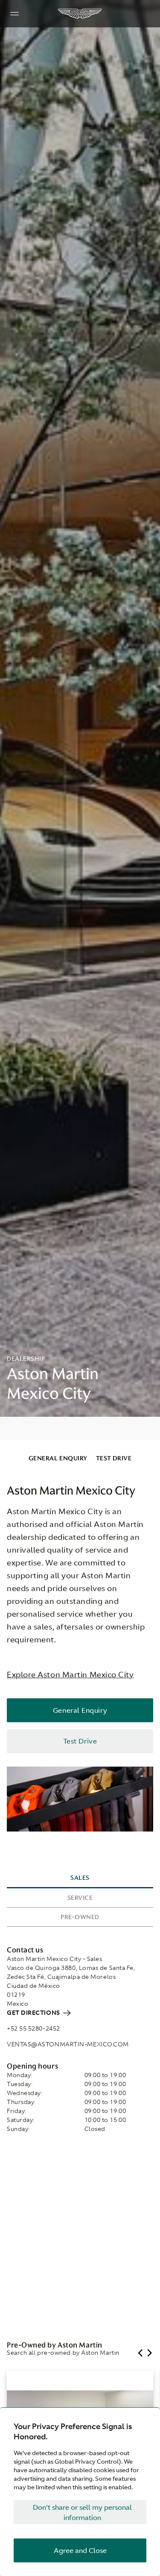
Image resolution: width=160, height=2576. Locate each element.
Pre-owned (80, 1917)
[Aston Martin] (80, 14)
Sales (80, 1878)
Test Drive (114, 1458)
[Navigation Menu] (15, 14)
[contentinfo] (80, 1429)
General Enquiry (58, 1458)
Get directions (34, 2013)
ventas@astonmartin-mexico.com (68, 2044)
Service (80, 1898)
